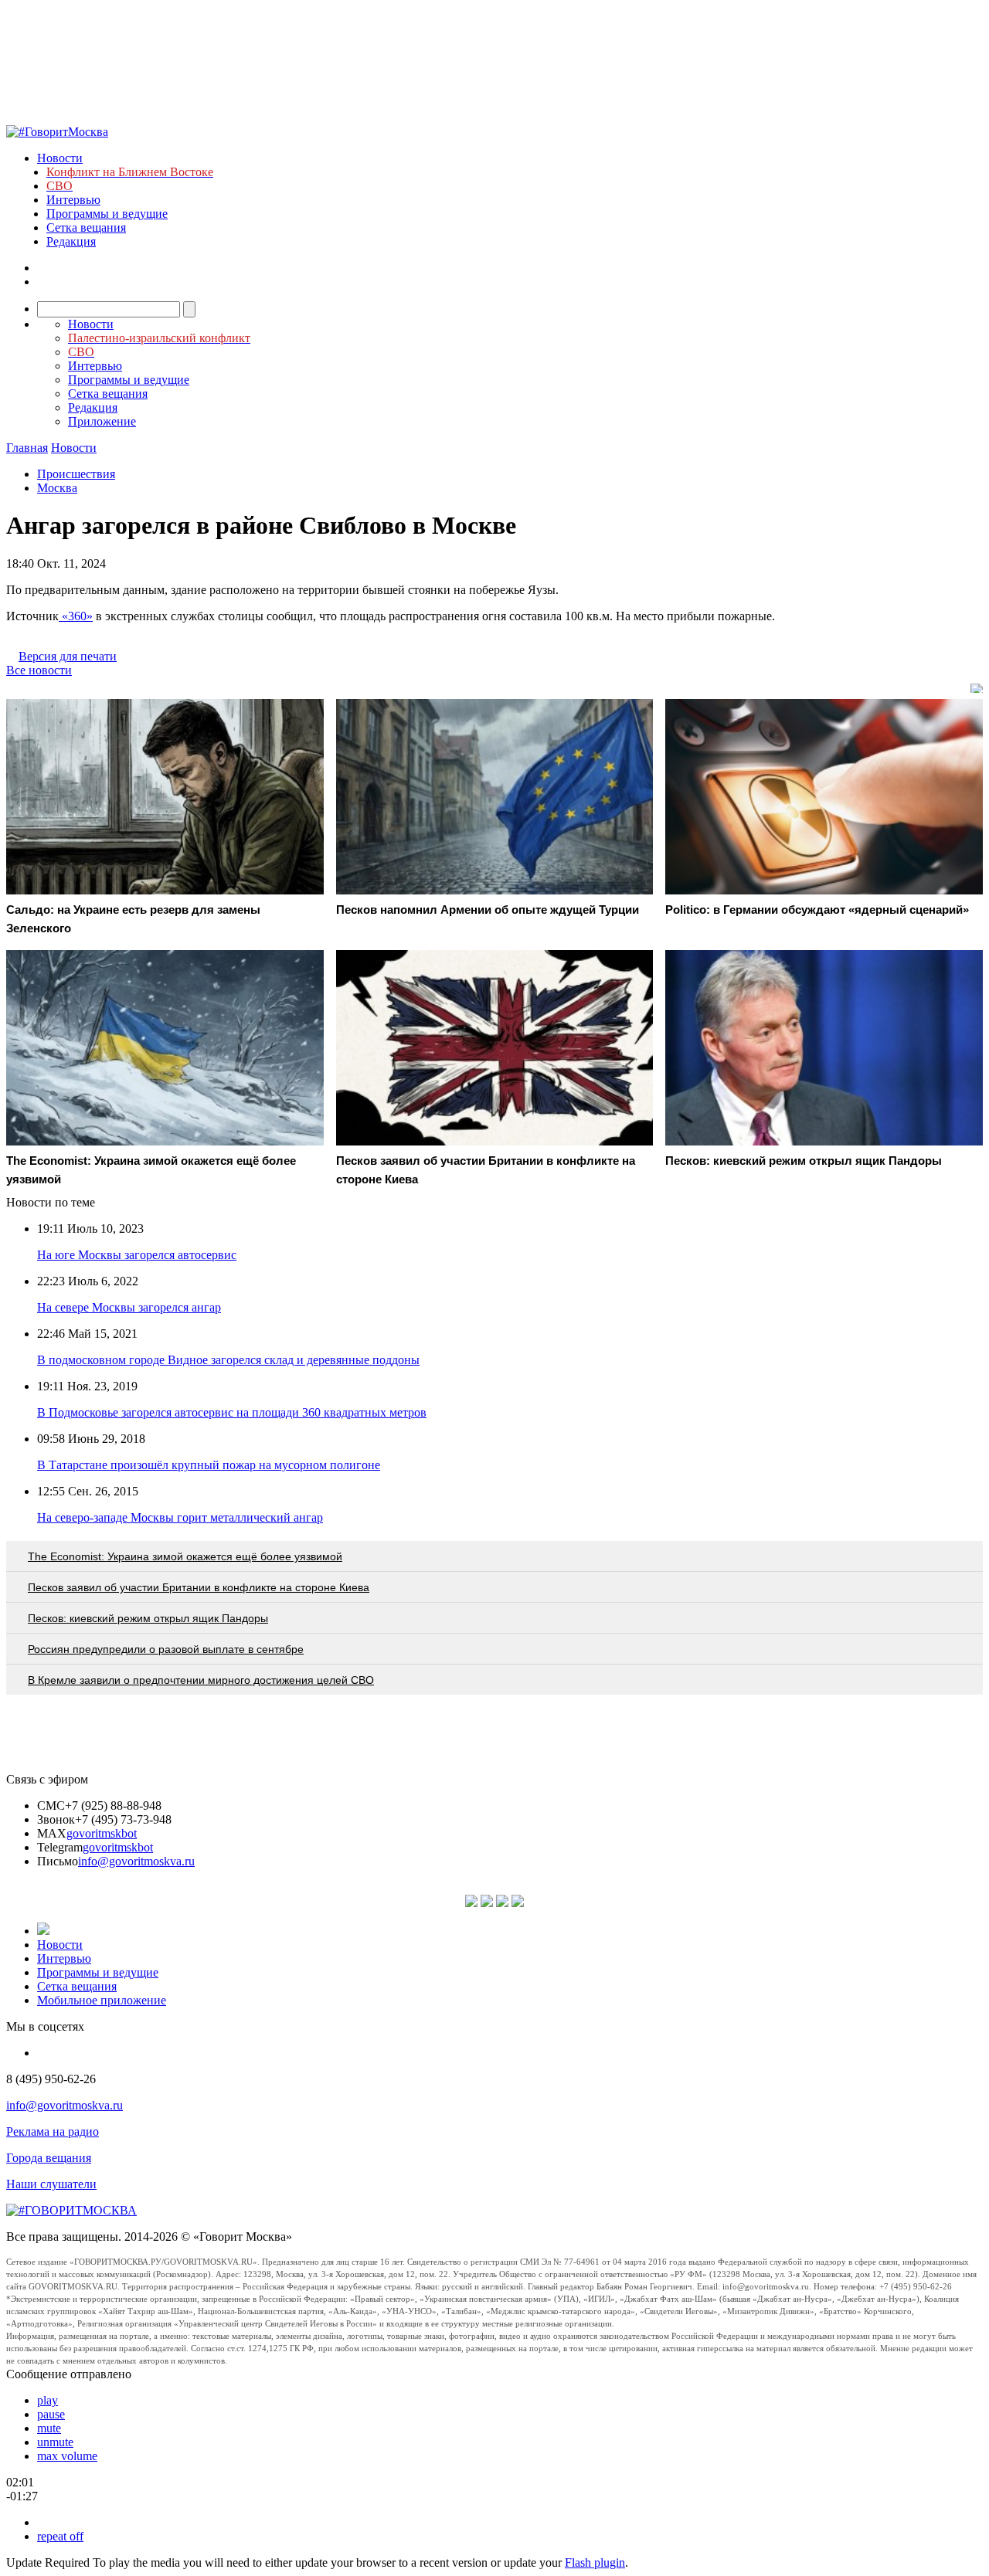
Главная (27, 448)
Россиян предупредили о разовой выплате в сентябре (166, 1649)
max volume (67, 2456)
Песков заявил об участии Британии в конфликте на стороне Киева (199, 1587)
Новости (60, 158)
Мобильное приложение (102, 2000)
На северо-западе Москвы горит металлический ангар (180, 1517)
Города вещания (49, 2158)
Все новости (39, 670)
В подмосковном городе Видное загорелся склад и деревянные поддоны (228, 1360)
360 (77, 616)
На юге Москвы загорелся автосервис (137, 1255)
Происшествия (76, 474)
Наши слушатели (51, 2184)
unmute (55, 2442)
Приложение (102, 421)
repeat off (60, 2536)
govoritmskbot (102, 1833)
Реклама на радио (53, 2131)
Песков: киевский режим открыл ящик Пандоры (148, 1618)
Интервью (73, 200)
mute (49, 2428)
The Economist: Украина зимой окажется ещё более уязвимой (185, 1556)
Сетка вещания (86, 227)
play (48, 2400)
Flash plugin (595, 2562)
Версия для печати (68, 656)
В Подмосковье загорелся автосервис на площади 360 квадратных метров (232, 1412)
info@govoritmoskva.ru (136, 1861)
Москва (57, 488)
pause (51, 2414)
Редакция (71, 241)
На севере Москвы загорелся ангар (129, 1307)
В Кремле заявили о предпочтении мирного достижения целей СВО (201, 1680)
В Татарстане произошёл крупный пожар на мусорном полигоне (209, 1465)
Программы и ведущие (107, 214)
